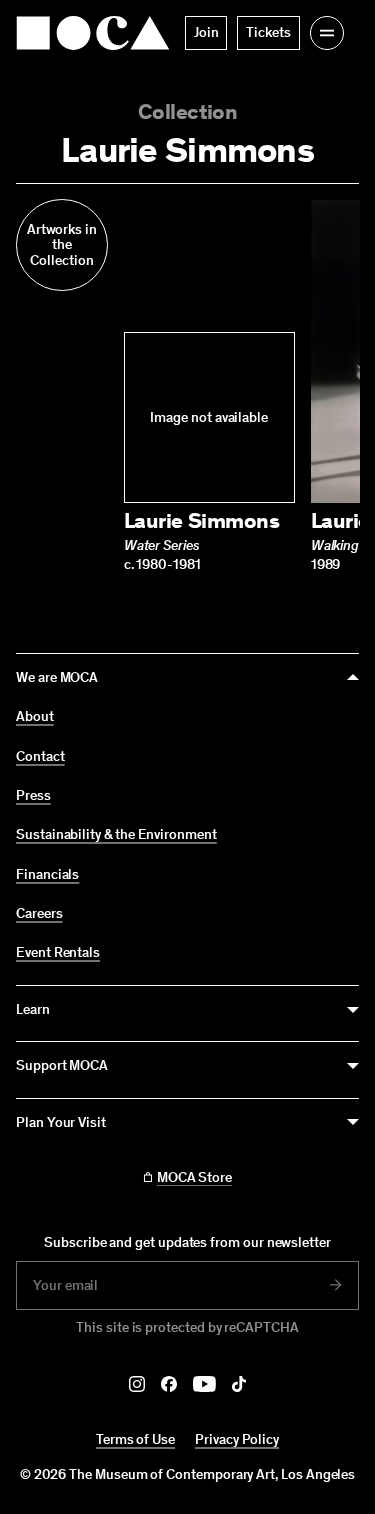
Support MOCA (62, 1065)
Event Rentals (58, 953)
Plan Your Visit (61, 1122)
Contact (40, 757)
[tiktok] (239, 1384)
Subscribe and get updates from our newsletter (187, 1242)
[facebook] (169, 1384)
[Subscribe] (336, 1285)
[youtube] (204, 1384)
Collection (188, 111)
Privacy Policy (237, 1439)
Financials (47, 875)
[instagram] (137, 1384)
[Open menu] (327, 33)
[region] (187, 386)
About (35, 717)
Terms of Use (135, 1439)
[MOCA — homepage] (93, 33)
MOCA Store (194, 1178)
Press (33, 796)
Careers (39, 914)
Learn (33, 1009)
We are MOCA (57, 677)
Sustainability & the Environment (116, 835)
